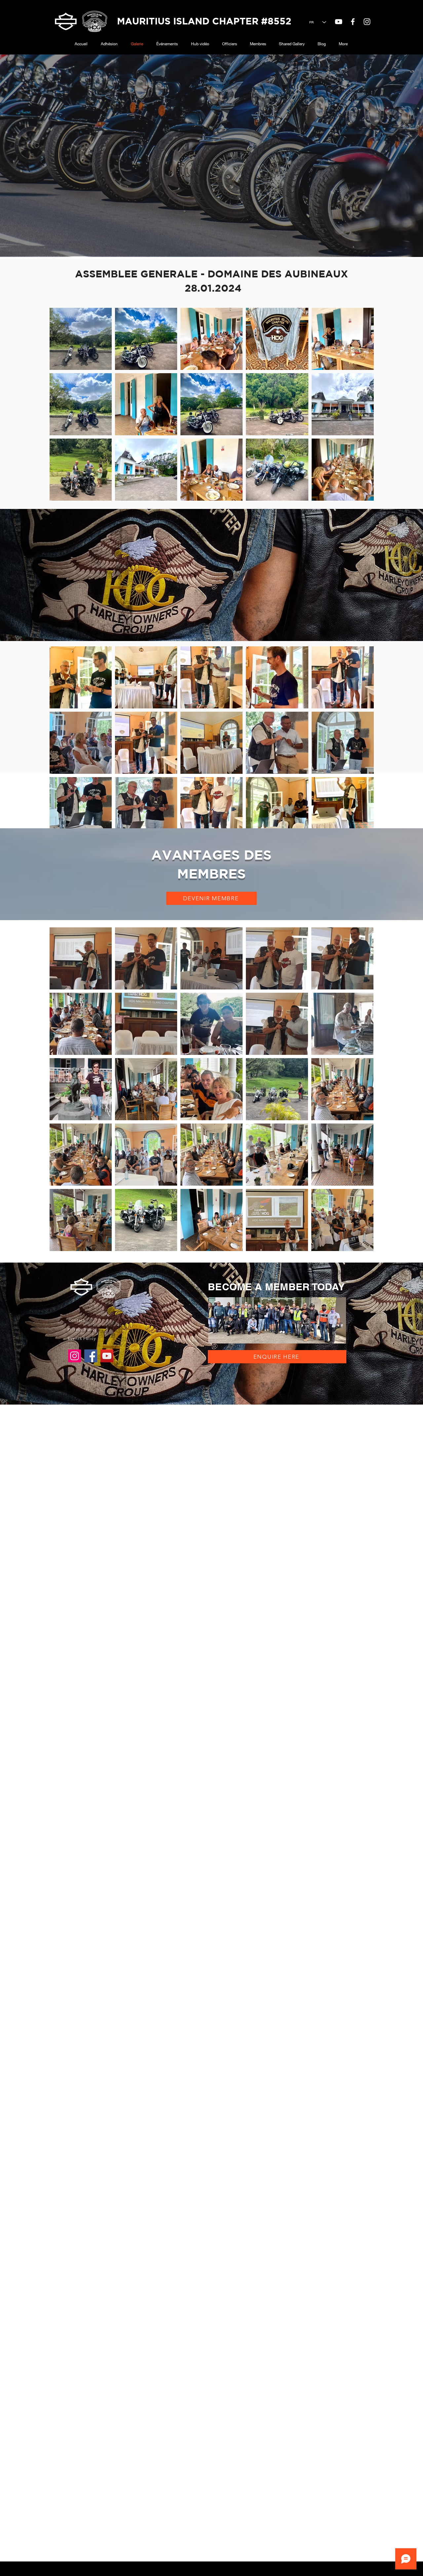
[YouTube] (339, 22)
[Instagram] (75, 1356)
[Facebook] (91, 1356)
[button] (211, 898)
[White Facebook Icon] (353, 22)
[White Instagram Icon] (367, 22)
